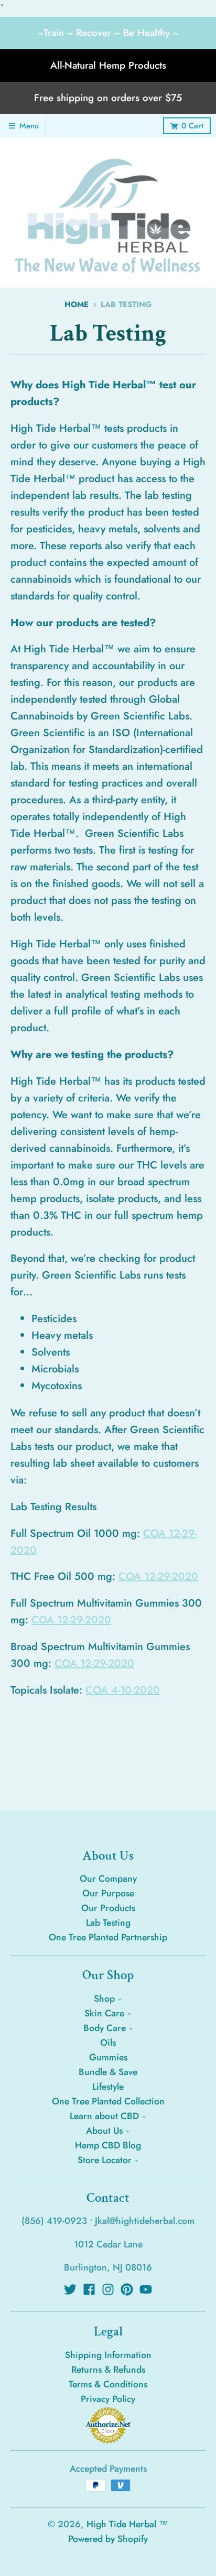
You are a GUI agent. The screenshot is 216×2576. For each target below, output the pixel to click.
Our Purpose (108, 1893)
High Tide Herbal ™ (127, 2524)
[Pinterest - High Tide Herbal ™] (127, 2289)
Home (77, 304)
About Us (104, 2131)
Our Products (108, 1908)
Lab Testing (108, 1923)
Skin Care (104, 2013)
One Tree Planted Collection (108, 2101)
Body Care (105, 2028)
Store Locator (105, 2160)
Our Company (108, 1879)
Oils (108, 2043)
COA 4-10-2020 (123, 1690)
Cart (192, 126)
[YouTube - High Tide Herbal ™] (146, 2289)
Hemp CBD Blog (108, 2145)
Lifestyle (108, 2087)
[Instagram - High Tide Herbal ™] (108, 2289)
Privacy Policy (108, 2399)
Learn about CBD (104, 2116)
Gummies (108, 2057)
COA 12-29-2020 (158, 1576)
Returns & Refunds (108, 2370)
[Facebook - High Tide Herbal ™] (89, 2289)
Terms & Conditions (108, 2384)
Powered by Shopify (108, 2539)
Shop (104, 1999)
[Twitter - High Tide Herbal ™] (70, 2289)
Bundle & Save (108, 2072)
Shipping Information (108, 2355)
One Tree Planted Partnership (108, 1937)
